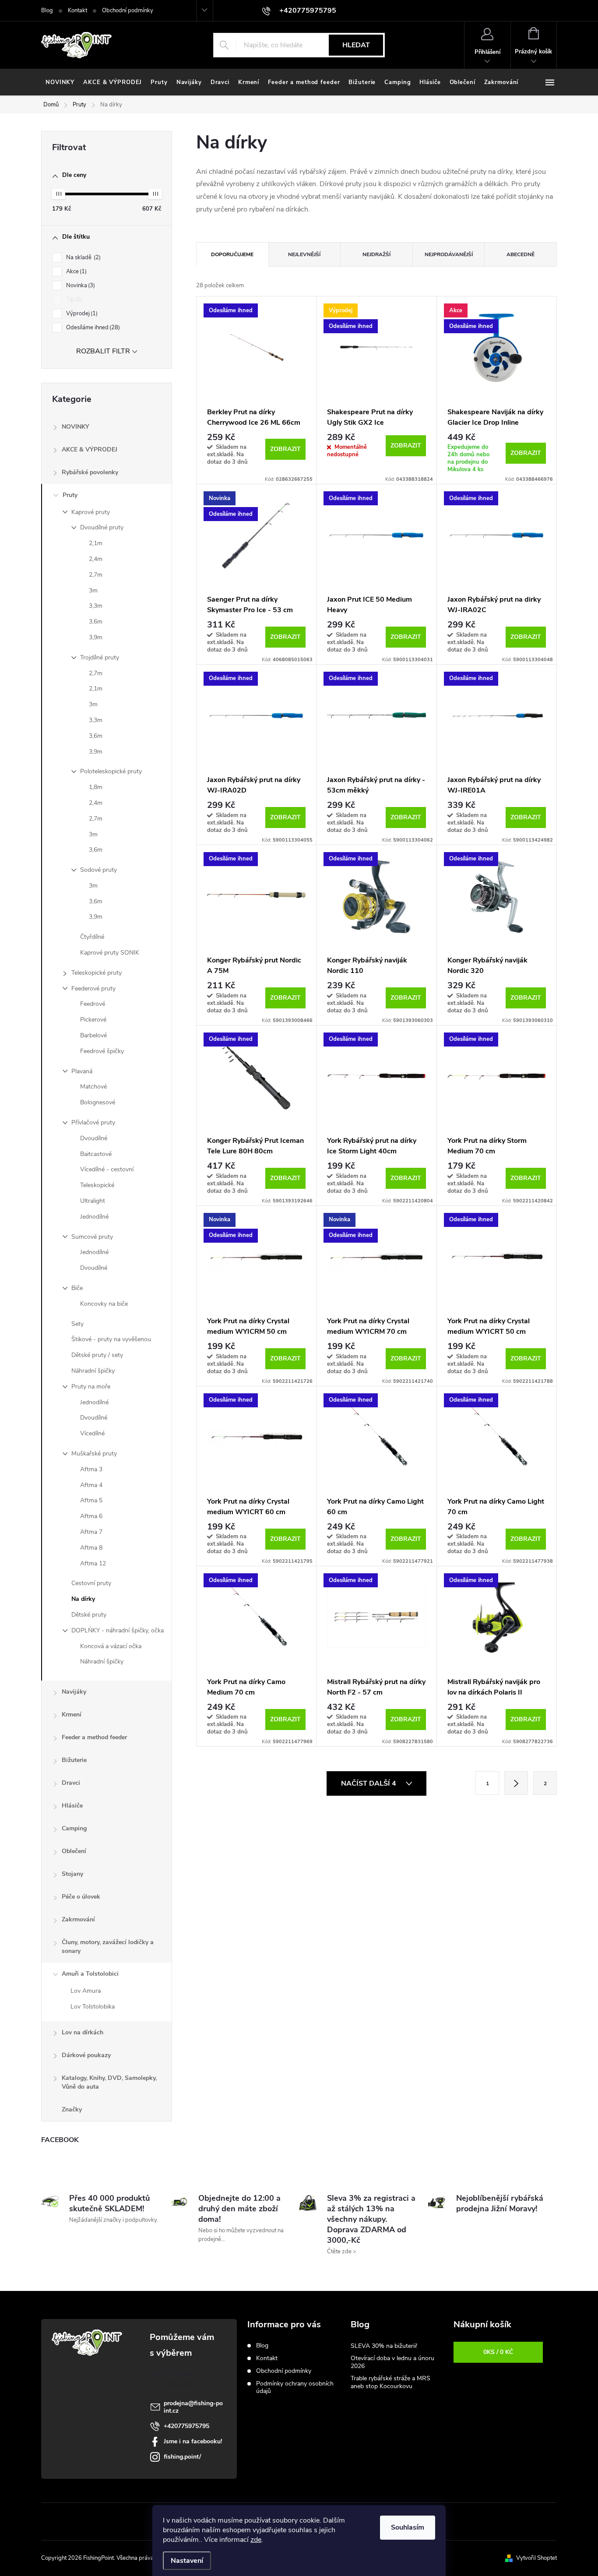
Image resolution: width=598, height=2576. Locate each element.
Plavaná (82, 1071)
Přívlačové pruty (93, 1122)
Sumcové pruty (92, 1237)
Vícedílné (92, 1433)
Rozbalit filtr (103, 351)
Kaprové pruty (91, 512)
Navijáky (74, 1692)
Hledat (356, 45)
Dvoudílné (94, 1138)
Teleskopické (97, 1185)
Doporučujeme (232, 254)
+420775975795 (186, 2426)
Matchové (93, 1087)
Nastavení (187, 2561)
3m (93, 590)
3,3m (96, 606)
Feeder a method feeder (94, 1737)
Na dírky (83, 1599)
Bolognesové (98, 1102)
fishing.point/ (182, 2457)
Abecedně (521, 254)
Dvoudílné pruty (102, 527)
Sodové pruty (98, 870)
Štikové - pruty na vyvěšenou (111, 1339)
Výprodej (81, 314)
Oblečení (74, 1851)
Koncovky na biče (104, 1304)
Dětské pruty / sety (97, 1355)
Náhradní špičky (93, 1371)
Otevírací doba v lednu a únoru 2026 (392, 2362)
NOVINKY (76, 427)
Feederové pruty (93, 988)
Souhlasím (408, 2527)
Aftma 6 (91, 1516)
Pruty (70, 495)
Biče (77, 1288)
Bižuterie (74, 1760)
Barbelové (93, 1035)
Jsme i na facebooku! (193, 2441)
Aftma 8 (91, 1548)
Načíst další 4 (369, 1783)
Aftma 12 (93, 1563)
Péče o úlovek (81, 1897)
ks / (498, 2352)
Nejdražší (376, 254)
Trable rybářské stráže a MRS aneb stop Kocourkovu (390, 2382)
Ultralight (93, 1201)
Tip (73, 300)
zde (256, 2540)
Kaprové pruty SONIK (110, 953)
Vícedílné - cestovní (107, 1169)
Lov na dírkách (83, 2032)
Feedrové (93, 1004)
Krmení (72, 1714)
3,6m (96, 622)
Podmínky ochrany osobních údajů (295, 2387)
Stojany (72, 1874)
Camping (74, 1828)
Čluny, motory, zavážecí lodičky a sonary (108, 1947)
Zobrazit (285, 449)
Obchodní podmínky (128, 11)
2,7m (96, 575)
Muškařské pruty (94, 1454)
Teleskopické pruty (97, 973)
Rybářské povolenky (90, 472)
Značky (72, 2109)
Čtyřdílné (92, 937)
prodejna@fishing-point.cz (193, 2407)
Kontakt (77, 11)
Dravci (71, 1783)
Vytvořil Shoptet (536, 2558)
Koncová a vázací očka (111, 1646)
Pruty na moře (91, 1387)
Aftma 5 (91, 1500)
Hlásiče (72, 1806)
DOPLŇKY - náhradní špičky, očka (118, 1630)
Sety (77, 1324)
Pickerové (93, 1020)
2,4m (96, 559)
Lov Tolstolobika (93, 2007)
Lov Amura (86, 1991)
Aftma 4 (91, 1485)
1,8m (96, 787)
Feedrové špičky (102, 1051)
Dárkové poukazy (86, 2055)
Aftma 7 (91, 1532)
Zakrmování (78, 1919)
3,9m (96, 637)
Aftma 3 (91, 1469)
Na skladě (83, 257)
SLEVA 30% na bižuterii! (384, 2346)
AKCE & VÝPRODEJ (90, 449)
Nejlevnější (304, 254)
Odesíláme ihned (92, 328)
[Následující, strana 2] (516, 1783)
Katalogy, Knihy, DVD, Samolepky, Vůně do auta (109, 2082)
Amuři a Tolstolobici (90, 1974)
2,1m (96, 543)
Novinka (80, 285)
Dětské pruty (89, 1615)
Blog (47, 11)
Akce (76, 271)
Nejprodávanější (449, 254)
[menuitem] (60, 82)
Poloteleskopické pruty (111, 771)
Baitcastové (96, 1154)
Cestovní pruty (91, 1583)
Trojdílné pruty (100, 657)
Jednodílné (94, 1217)
